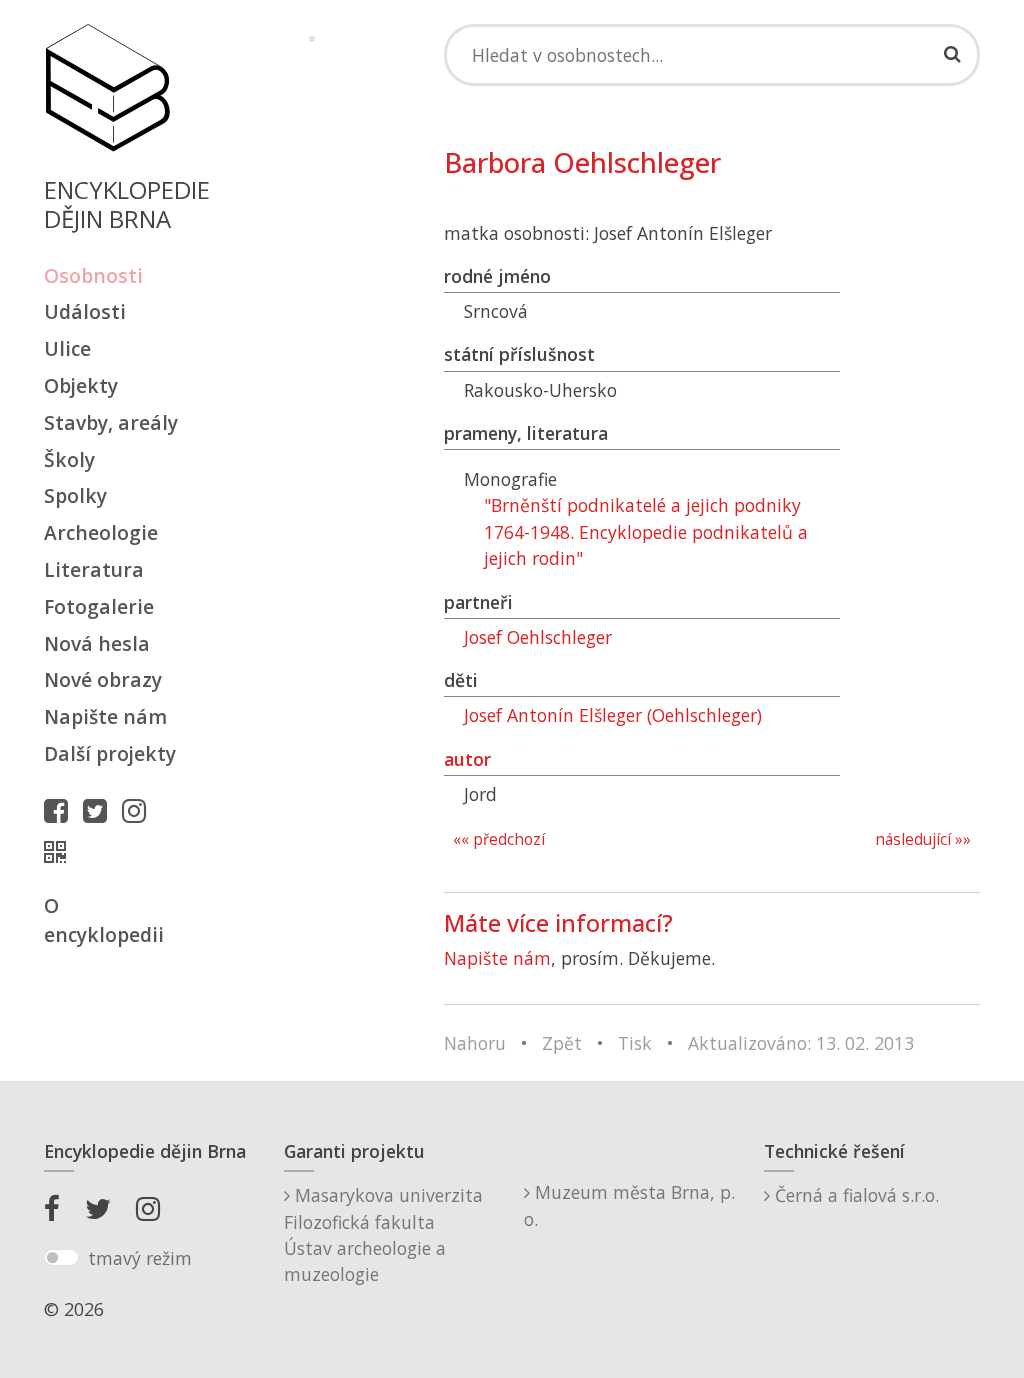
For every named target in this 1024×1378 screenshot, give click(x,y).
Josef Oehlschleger (538, 637)
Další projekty (110, 753)
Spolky (75, 495)
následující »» (923, 839)
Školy (69, 459)
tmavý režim (140, 1258)
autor (467, 759)
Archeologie (101, 532)
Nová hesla (97, 643)
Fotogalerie (99, 606)
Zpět (562, 1043)
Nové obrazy (103, 679)
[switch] (61, 1258)
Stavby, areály (111, 422)
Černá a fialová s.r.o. (854, 1195)
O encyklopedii (104, 920)
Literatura (94, 569)
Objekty (81, 385)
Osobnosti (93, 275)
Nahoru (475, 1043)
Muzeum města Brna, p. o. (629, 1205)
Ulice (67, 348)
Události (85, 311)
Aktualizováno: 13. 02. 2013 (801, 1043)
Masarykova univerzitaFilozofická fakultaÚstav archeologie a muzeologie (383, 1234)
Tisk (635, 1043)
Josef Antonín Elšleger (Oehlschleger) (613, 715)
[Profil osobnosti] (60, 852)
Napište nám (105, 716)
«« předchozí (499, 839)
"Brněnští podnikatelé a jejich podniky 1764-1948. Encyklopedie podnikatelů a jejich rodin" (646, 531)
